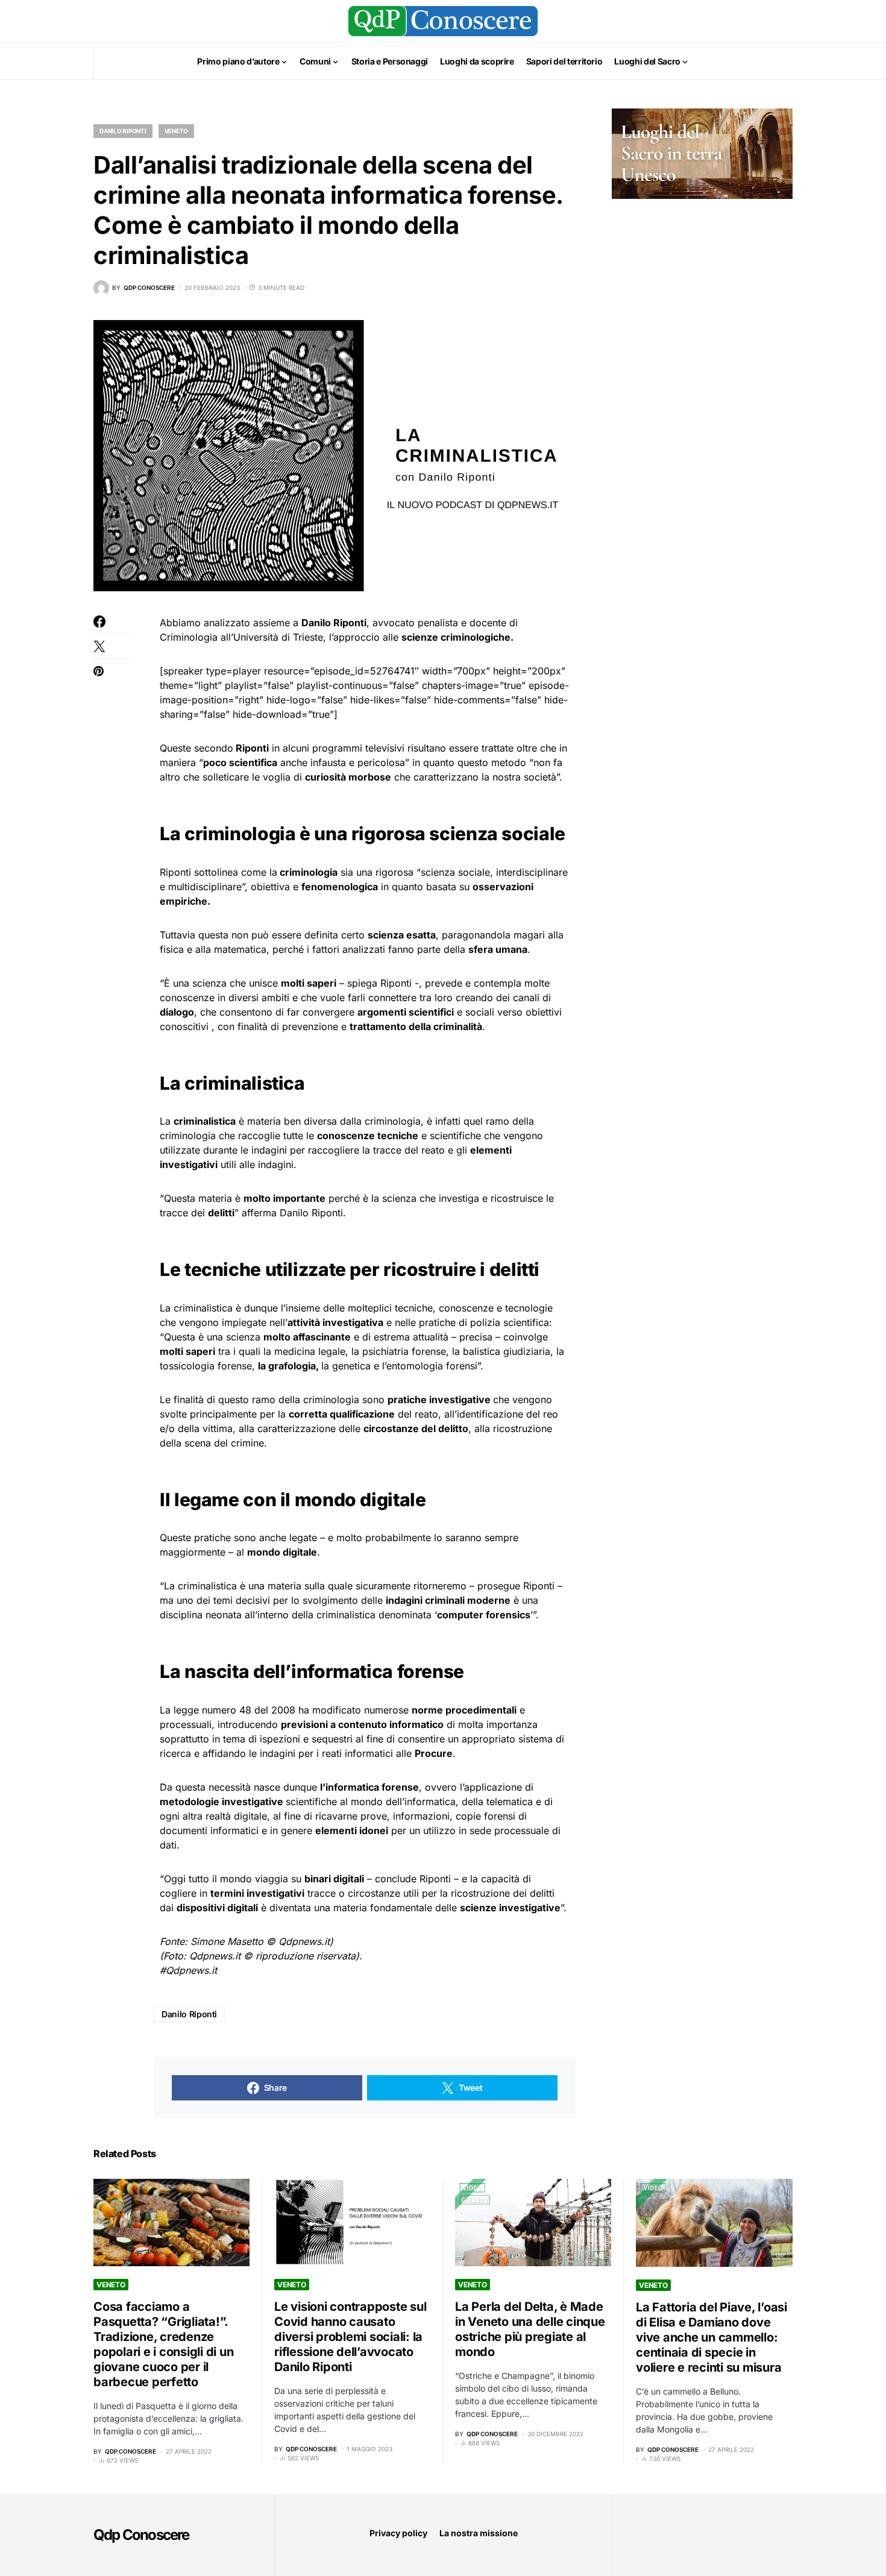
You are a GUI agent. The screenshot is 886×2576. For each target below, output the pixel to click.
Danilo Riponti (123, 131)
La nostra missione (479, 2533)
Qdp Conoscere (141, 2535)
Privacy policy (398, 2533)
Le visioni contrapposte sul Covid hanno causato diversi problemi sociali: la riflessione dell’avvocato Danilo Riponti (350, 2337)
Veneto (177, 131)
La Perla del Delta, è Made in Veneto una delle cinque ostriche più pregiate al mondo (530, 2329)
